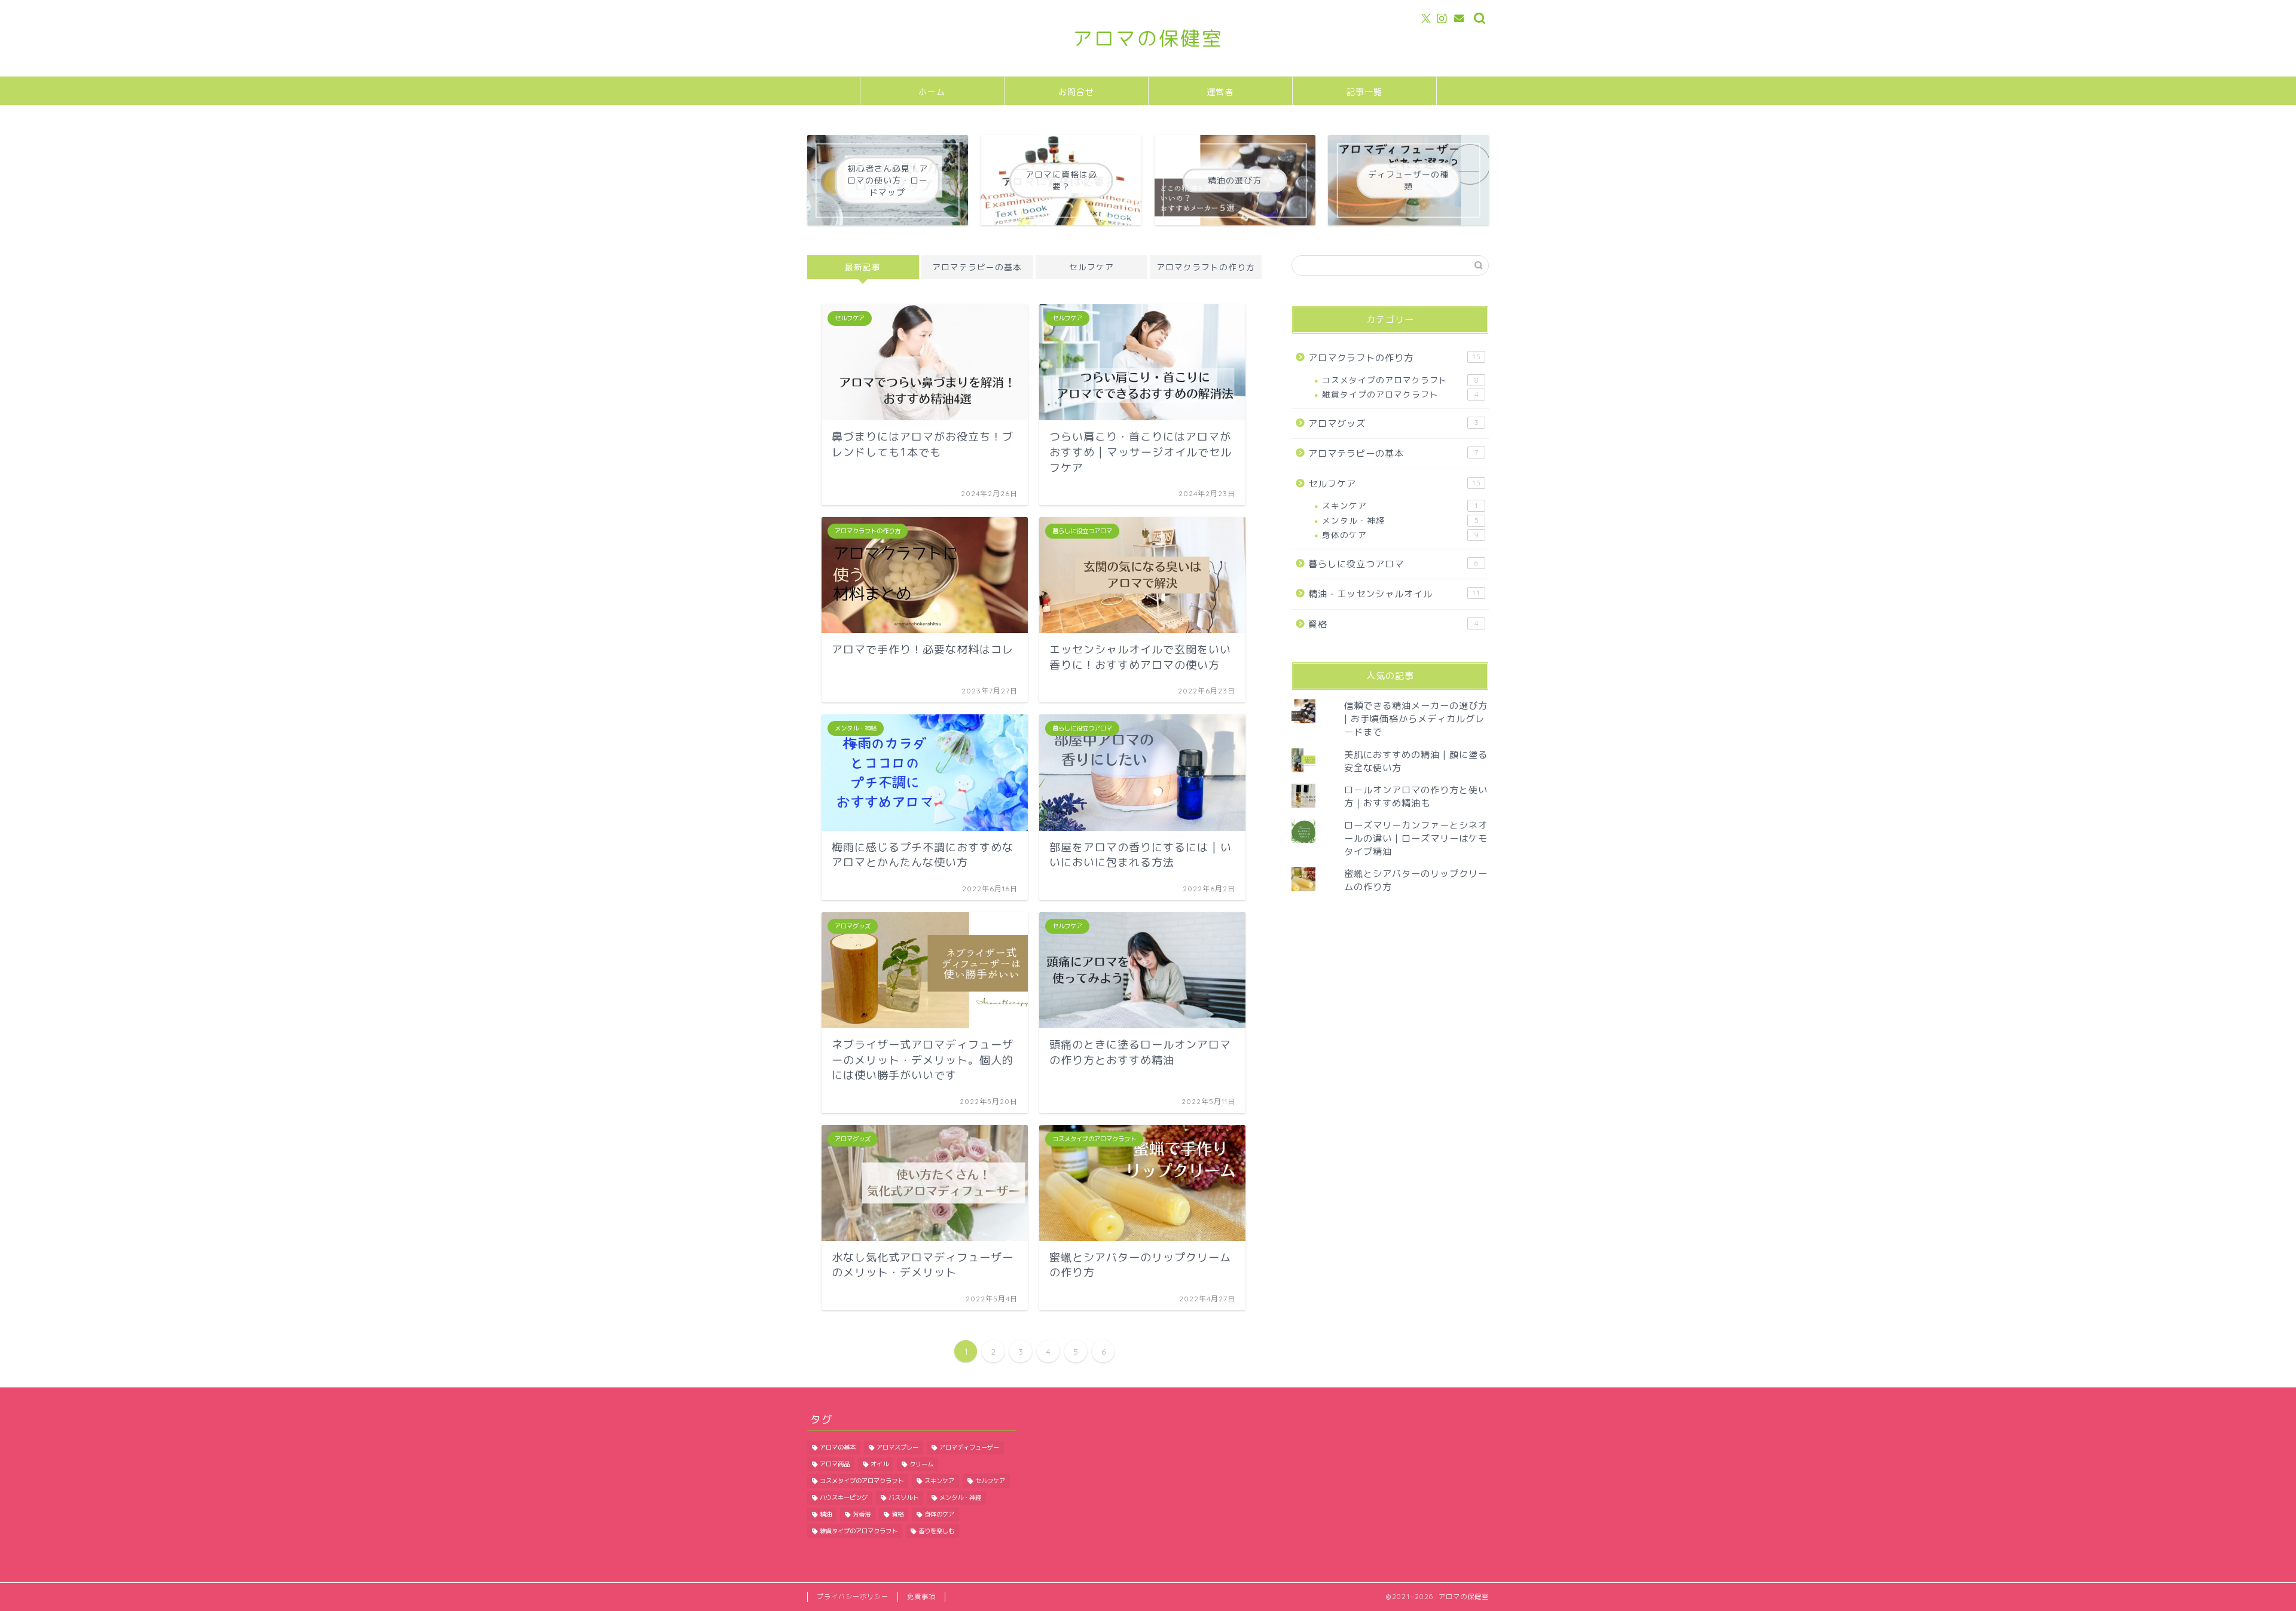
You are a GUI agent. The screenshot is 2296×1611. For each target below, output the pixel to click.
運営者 (1220, 92)
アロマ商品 (835, 1464)
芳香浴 (862, 1514)
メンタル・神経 (1400, 520)
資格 (1393, 624)
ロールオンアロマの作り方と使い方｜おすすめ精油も (1416, 797)
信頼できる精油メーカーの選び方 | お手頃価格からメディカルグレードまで (1416, 719)
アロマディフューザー (969, 1447)
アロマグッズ (1393, 424)
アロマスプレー (897, 1447)
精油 (826, 1514)
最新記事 (863, 267)
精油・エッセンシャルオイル (1394, 594)
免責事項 (921, 1597)
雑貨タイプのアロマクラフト (1400, 394)
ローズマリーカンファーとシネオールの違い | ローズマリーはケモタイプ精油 (1416, 838)
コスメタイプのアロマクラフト (1400, 380)
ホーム (932, 92)
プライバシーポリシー (853, 1597)
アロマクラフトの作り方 (1206, 267)
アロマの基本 (838, 1447)
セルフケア (1091, 267)
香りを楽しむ (936, 1531)
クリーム (921, 1464)
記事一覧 (1364, 92)
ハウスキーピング (844, 1497)
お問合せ (1076, 92)
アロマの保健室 (1148, 38)
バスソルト (903, 1497)
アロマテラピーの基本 (977, 267)
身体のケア (1400, 535)
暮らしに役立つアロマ (1393, 564)
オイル (880, 1464)
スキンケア (1400, 505)
